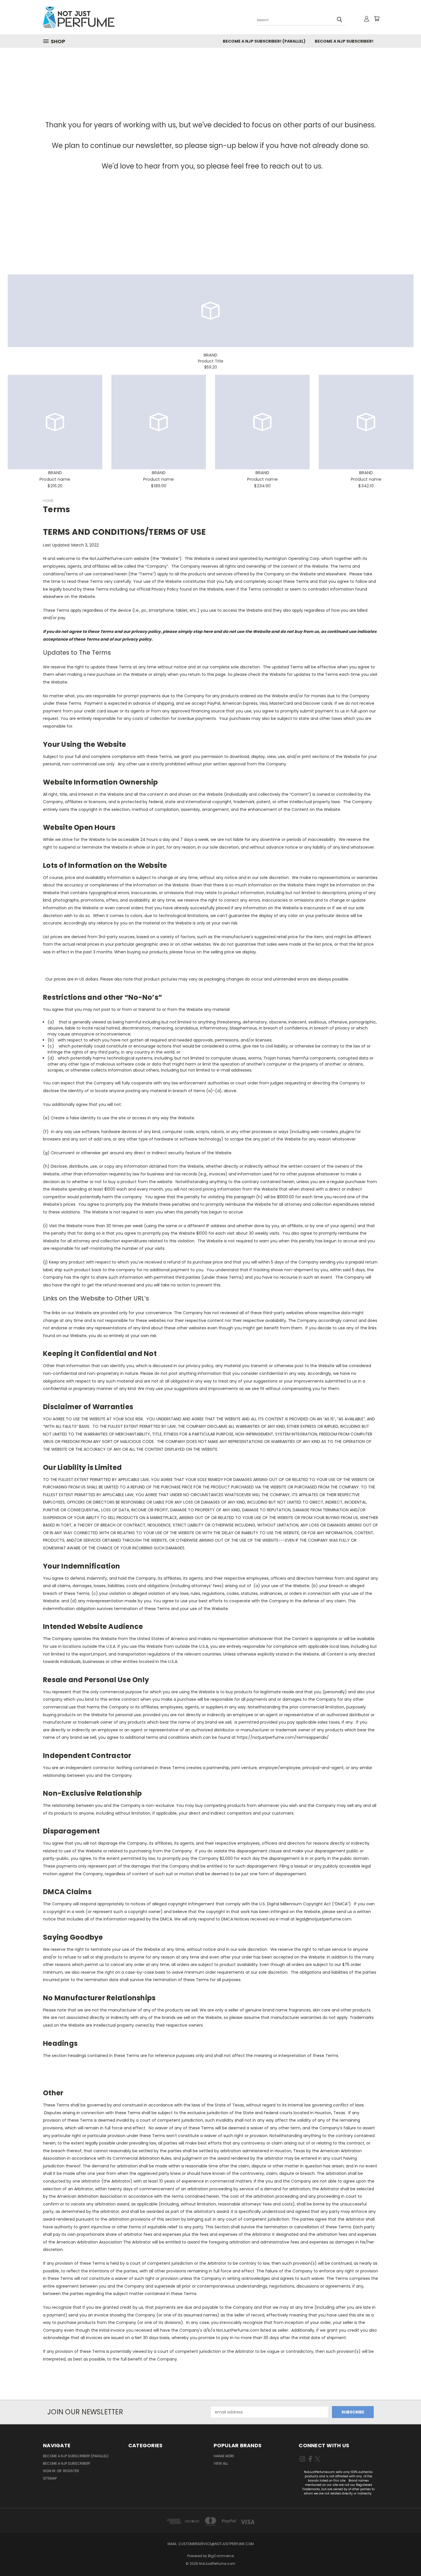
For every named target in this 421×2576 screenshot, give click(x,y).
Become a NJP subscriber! (344, 41)
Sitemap (50, 2478)
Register (71, 2471)
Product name (55, 479)
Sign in (50, 2471)
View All (221, 2463)
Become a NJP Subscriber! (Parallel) (264, 41)
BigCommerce (221, 2556)
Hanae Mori (224, 2456)
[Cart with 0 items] (377, 19)
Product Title (211, 361)
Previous (406, 2558)
